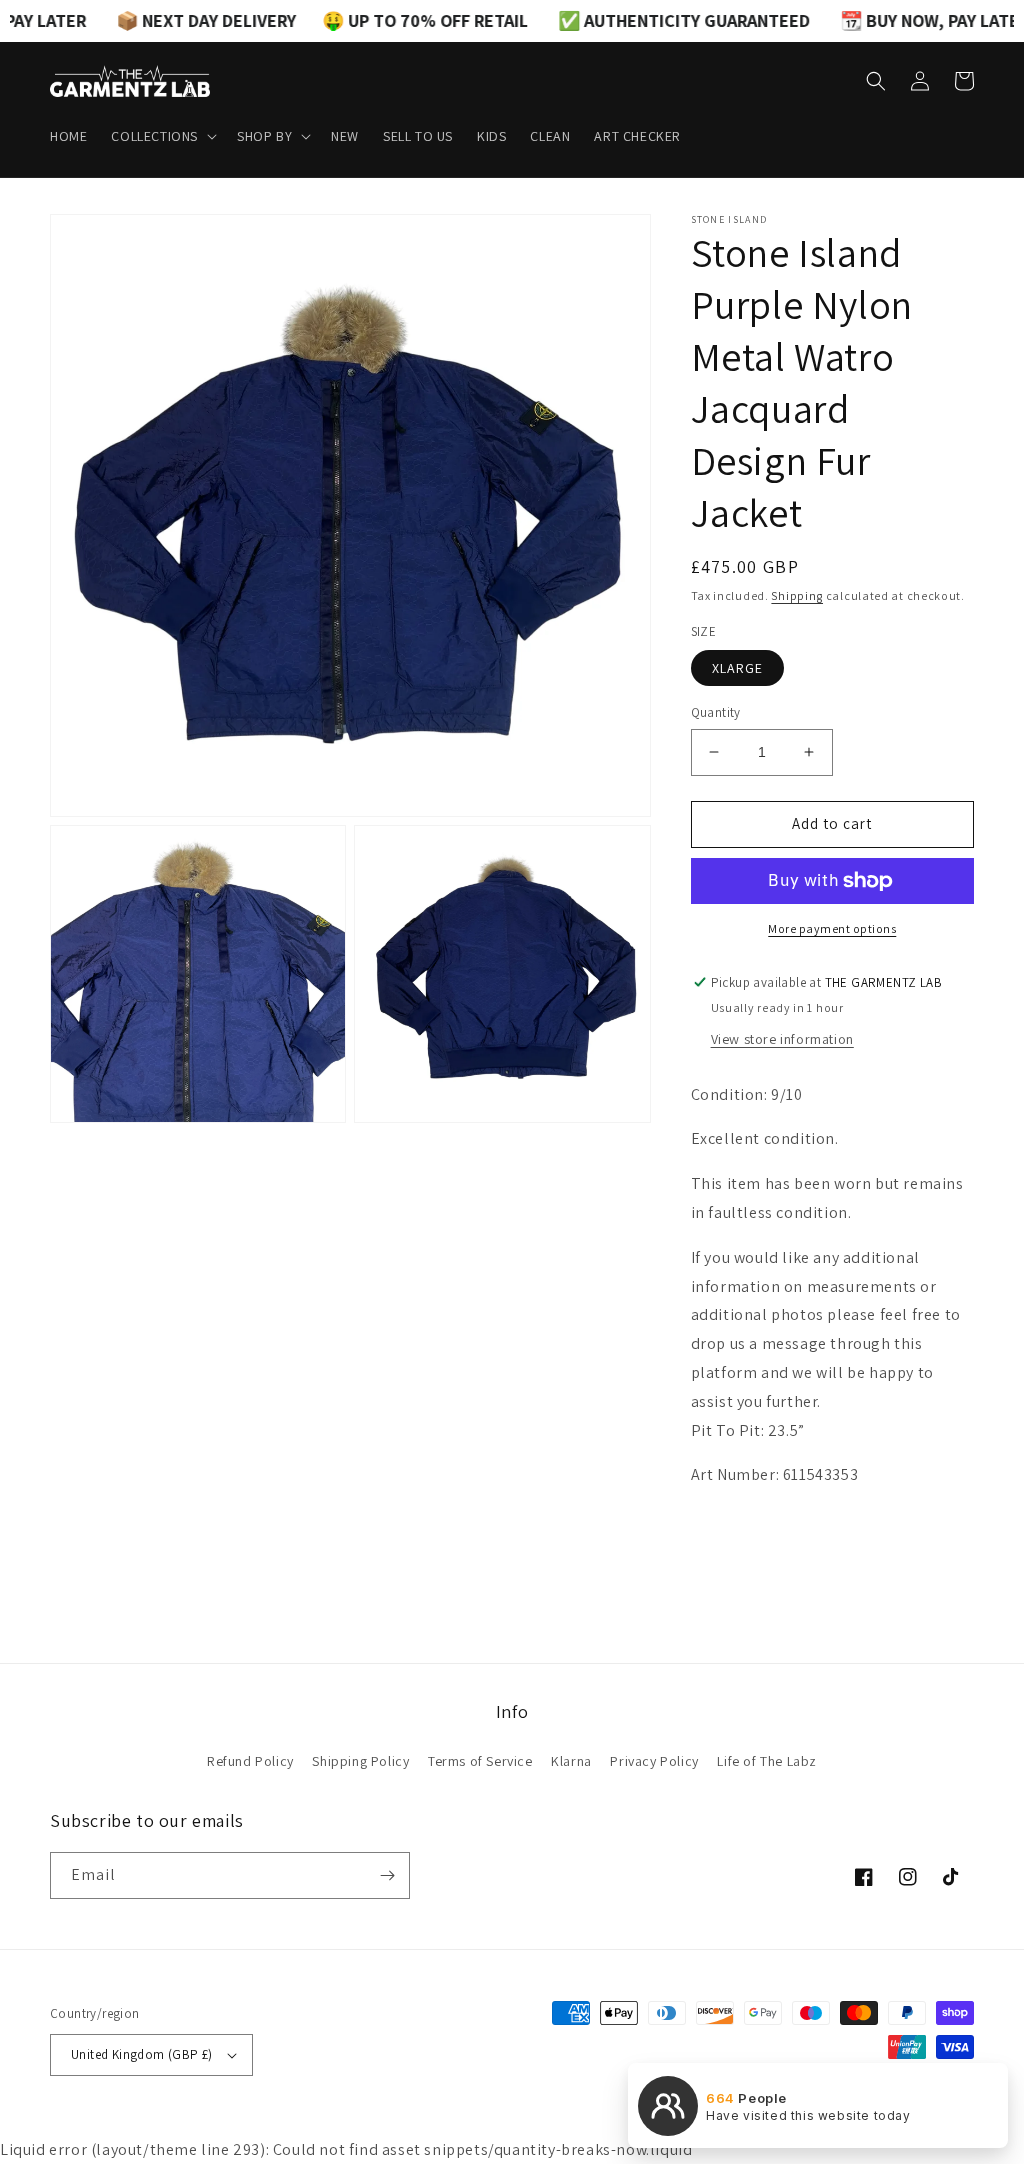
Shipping (797, 595)
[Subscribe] (387, 1875)
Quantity (716, 712)
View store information (782, 1039)
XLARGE (737, 668)
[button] (162, 136)
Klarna (571, 1761)
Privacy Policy (654, 1761)
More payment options (832, 928)
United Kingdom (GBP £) (142, 2054)
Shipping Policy (360, 1761)
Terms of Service (480, 1761)
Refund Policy (250, 1761)
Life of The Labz (767, 1761)
